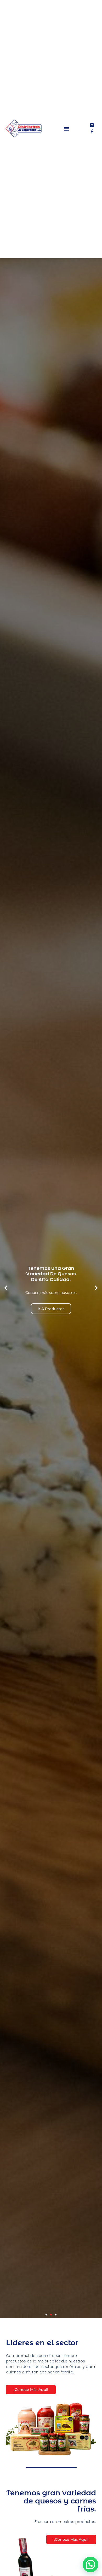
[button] (67, 129)
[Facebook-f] (92, 131)
